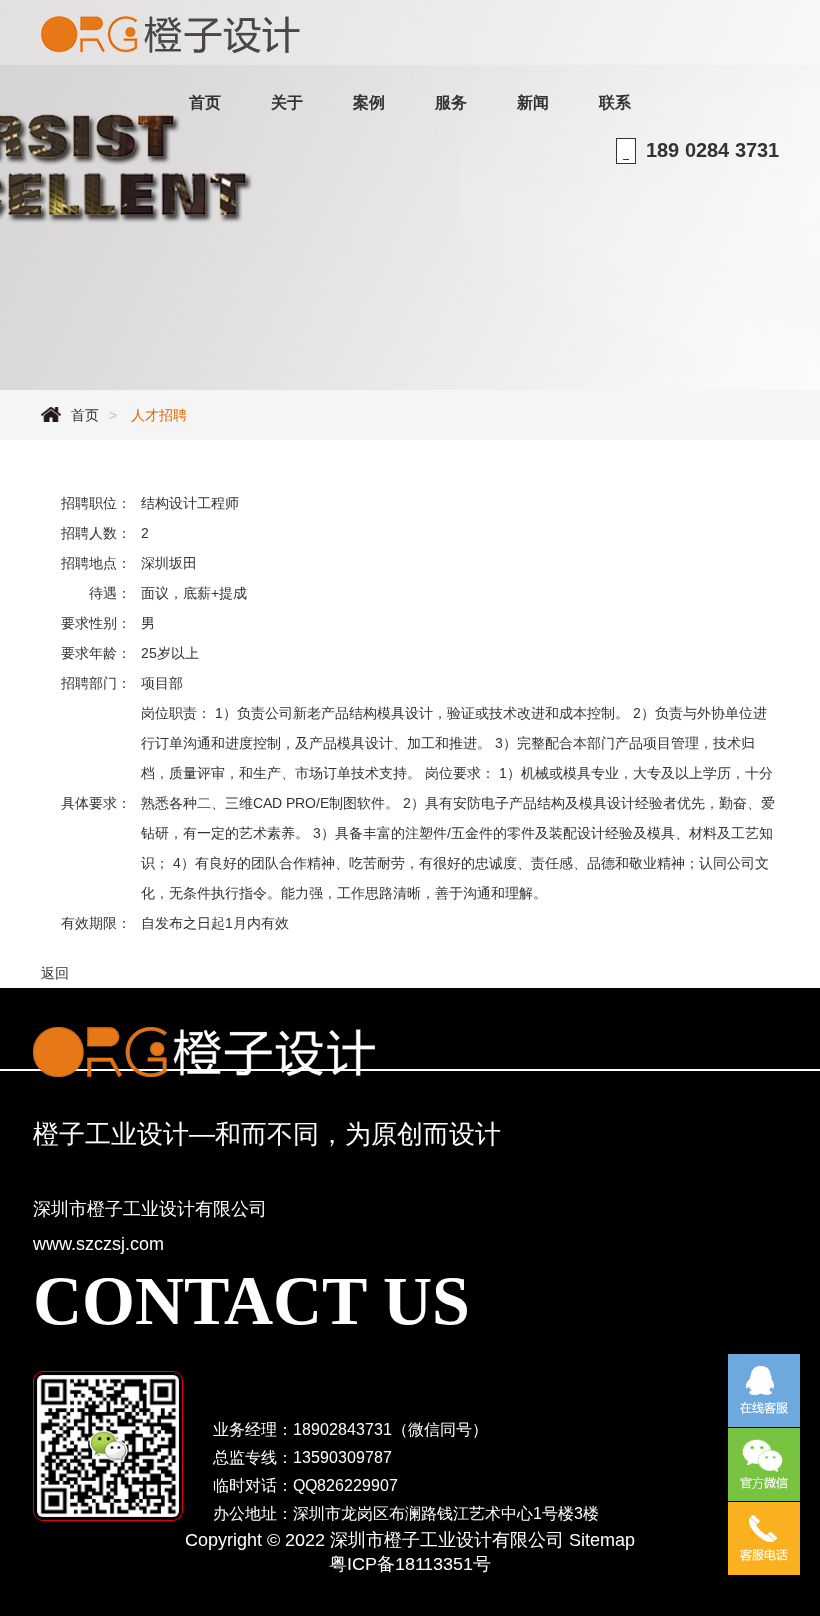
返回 (55, 973)
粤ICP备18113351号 (410, 1564)
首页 (85, 415)
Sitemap (602, 1540)
